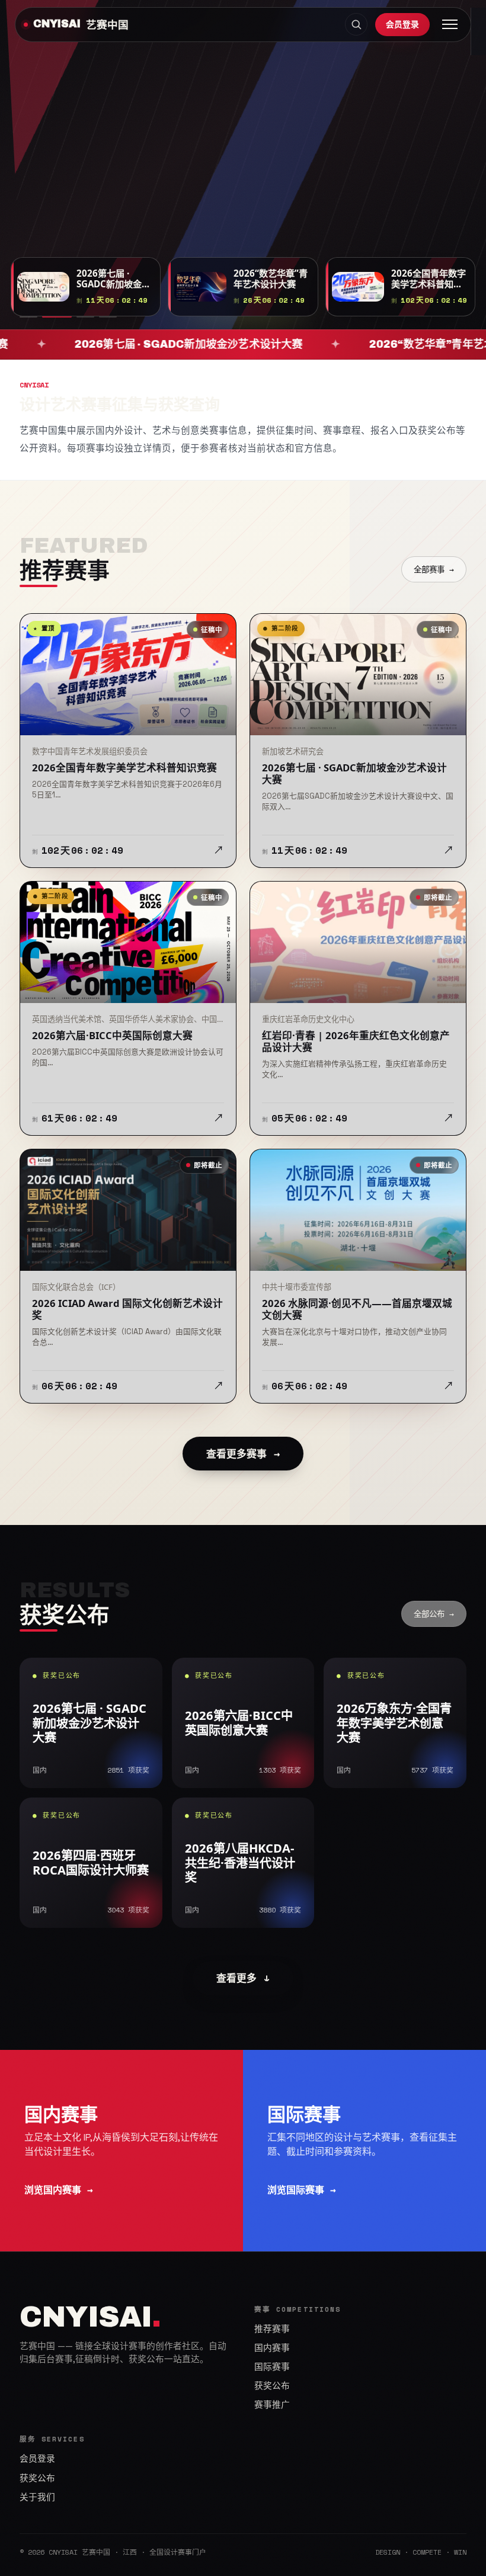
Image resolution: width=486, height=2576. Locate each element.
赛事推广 (272, 2405)
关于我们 (37, 2497)
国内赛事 (272, 2348)
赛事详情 (130, 191)
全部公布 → (434, 1614)
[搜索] (356, 24)
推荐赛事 (272, 2329)
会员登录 (402, 24)
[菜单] (450, 24)
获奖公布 (272, 2386)
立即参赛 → (52, 191)
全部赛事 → (434, 569)
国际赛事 (272, 2367)
